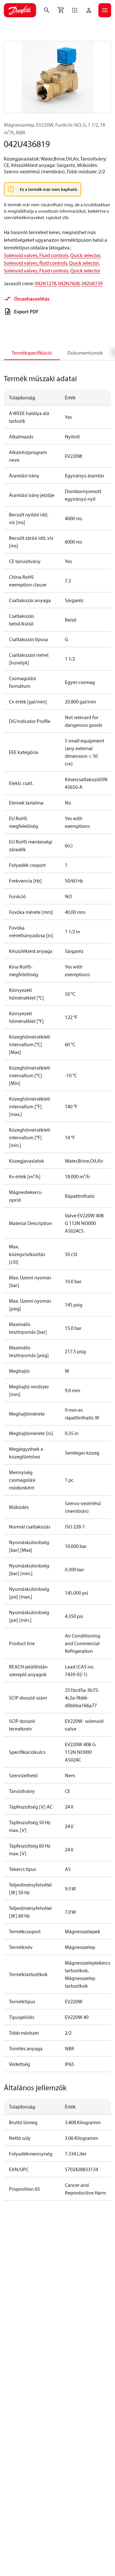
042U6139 (92, 283)
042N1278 (46, 283)
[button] (75, 10)
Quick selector (85, 255)
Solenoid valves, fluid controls (35, 263)
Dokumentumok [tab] (85, 353)
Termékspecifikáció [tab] (32, 353)
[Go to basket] (61, 10)
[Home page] (20, 10)
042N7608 (69, 283)
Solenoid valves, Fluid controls (36, 255)
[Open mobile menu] (105, 10)
